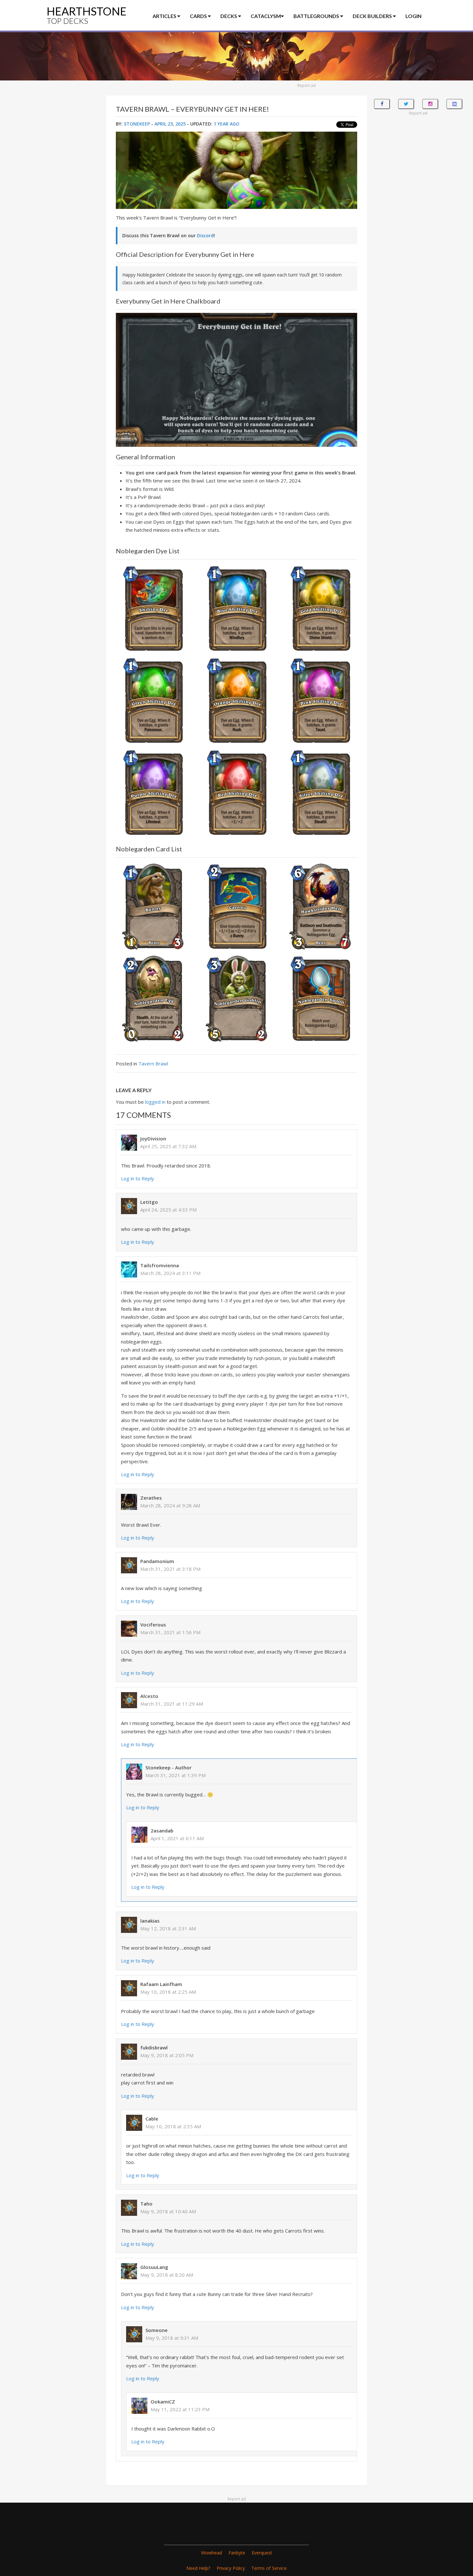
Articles (165, 16)
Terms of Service (269, 2568)
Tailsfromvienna (160, 1265)
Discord (205, 235)
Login (413, 16)
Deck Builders (373, 16)
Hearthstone (87, 15)
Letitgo (149, 1202)
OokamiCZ (163, 2402)
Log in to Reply (138, 1178)
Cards (199, 16)
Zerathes (151, 1498)
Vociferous (153, 1625)
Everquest (262, 2553)
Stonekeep (137, 124)
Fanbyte (237, 2553)
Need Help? (198, 2568)
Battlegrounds (317, 16)
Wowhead (212, 2553)
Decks (229, 16)
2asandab (162, 1831)
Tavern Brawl (153, 1063)
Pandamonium (157, 1561)
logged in (155, 1102)
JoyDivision (153, 1138)
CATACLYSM (266, 16)
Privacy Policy (231, 2568)
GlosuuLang (154, 2267)
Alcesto (149, 1696)
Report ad (306, 85)
